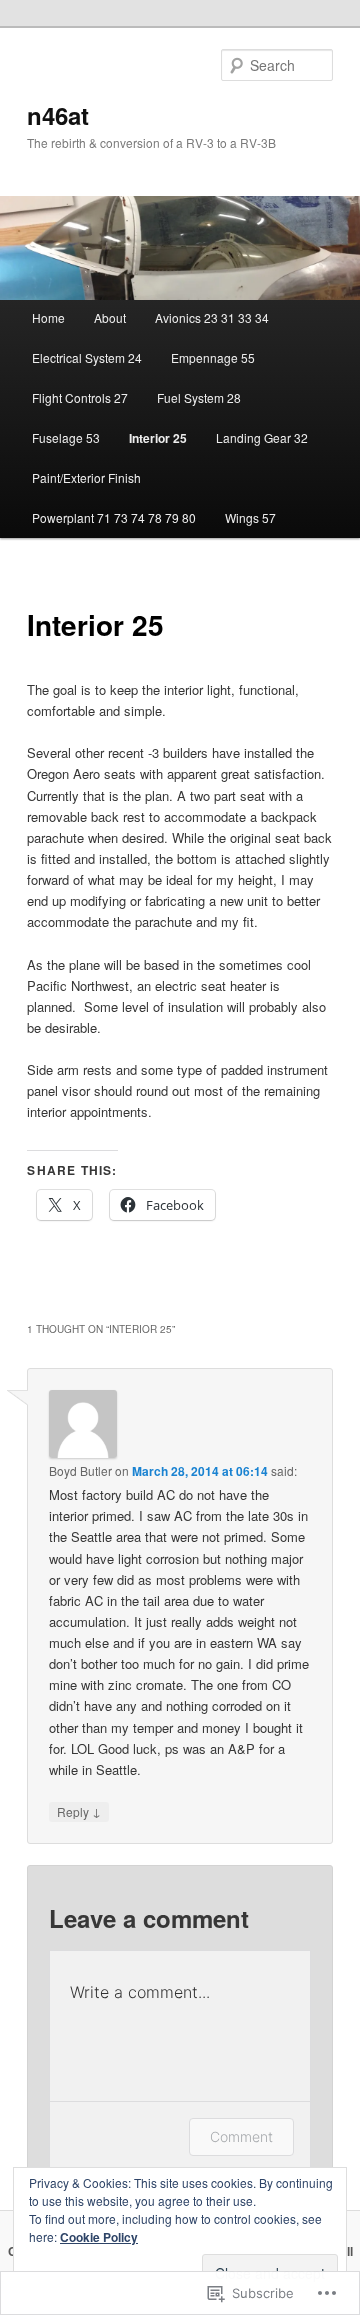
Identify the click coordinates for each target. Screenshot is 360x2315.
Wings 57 (250, 517)
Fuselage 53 (66, 437)
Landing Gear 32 (262, 437)
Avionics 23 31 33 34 (212, 317)
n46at (58, 115)
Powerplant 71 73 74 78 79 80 (114, 517)
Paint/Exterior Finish (86, 477)
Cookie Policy (99, 2237)
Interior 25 (158, 438)
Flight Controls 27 (80, 397)
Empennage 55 (213, 357)
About (110, 317)
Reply (79, 1811)
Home (48, 317)
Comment (241, 2136)
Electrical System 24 (87, 357)
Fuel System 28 (199, 397)
